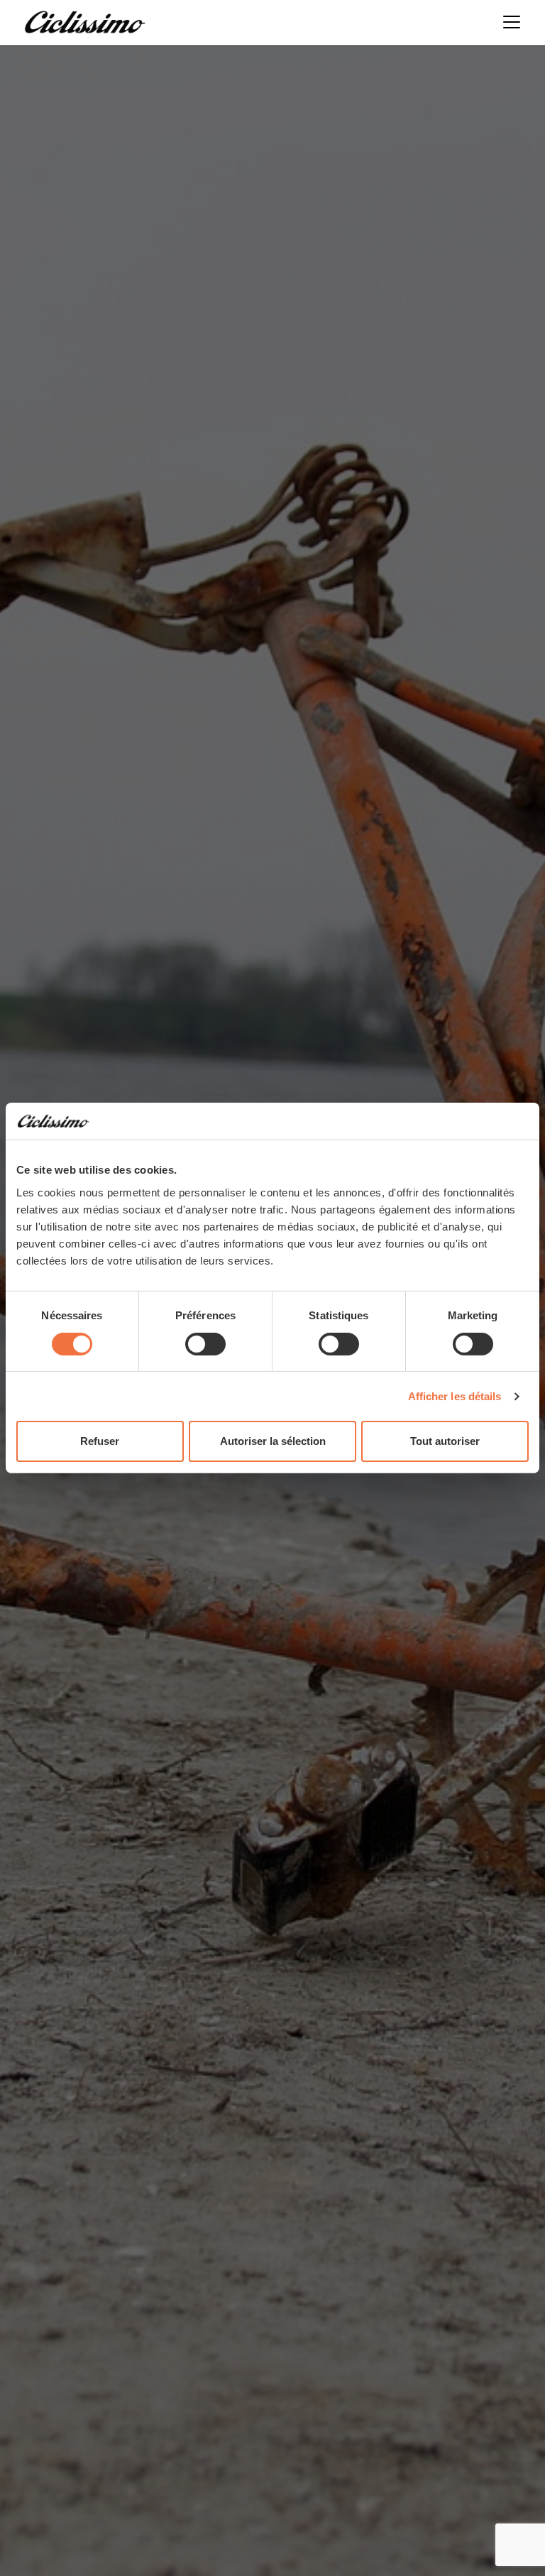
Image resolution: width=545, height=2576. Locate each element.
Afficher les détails (455, 1396)
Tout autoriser (445, 1441)
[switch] (205, 1344)
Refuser (100, 1441)
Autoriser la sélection (273, 1441)
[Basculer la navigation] (507, 22)
